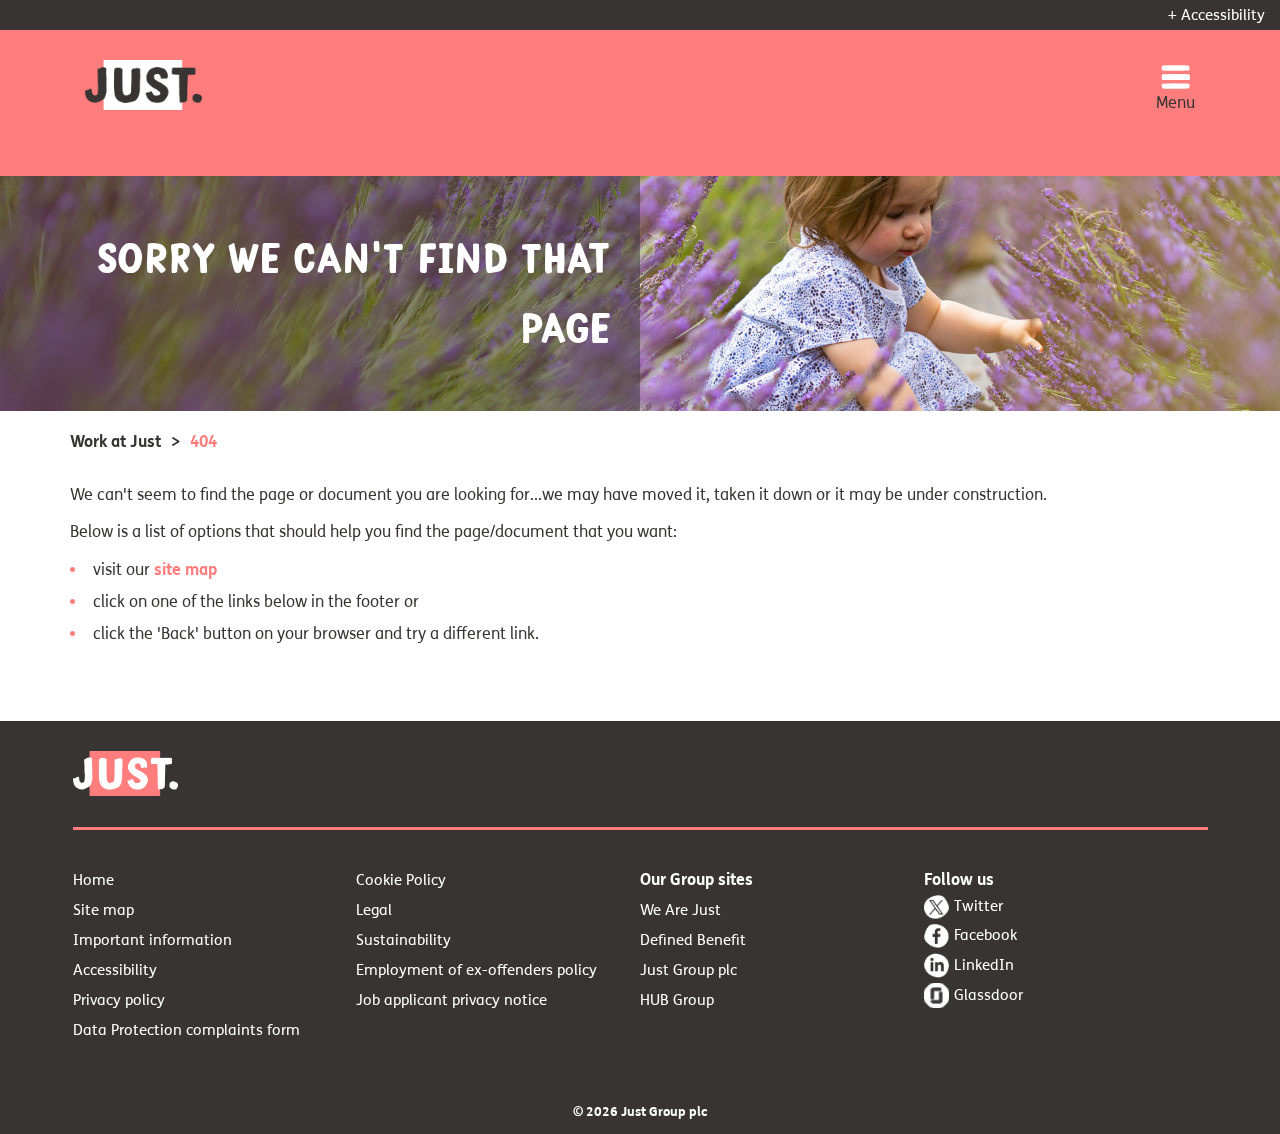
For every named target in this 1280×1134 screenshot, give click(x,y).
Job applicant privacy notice (451, 1000)
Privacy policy (119, 1000)
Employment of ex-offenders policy (476, 970)
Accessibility (115, 970)
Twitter (978, 906)
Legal (374, 910)
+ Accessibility (1216, 15)
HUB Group (677, 1000)
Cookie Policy (401, 880)
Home (93, 880)
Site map (103, 910)
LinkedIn (984, 965)
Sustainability (403, 940)
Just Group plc (688, 970)
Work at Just (115, 441)
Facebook (985, 935)
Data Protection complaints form (186, 1030)
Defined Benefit (693, 940)
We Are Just (680, 910)
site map (185, 569)
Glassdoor (988, 995)
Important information (152, 940)
